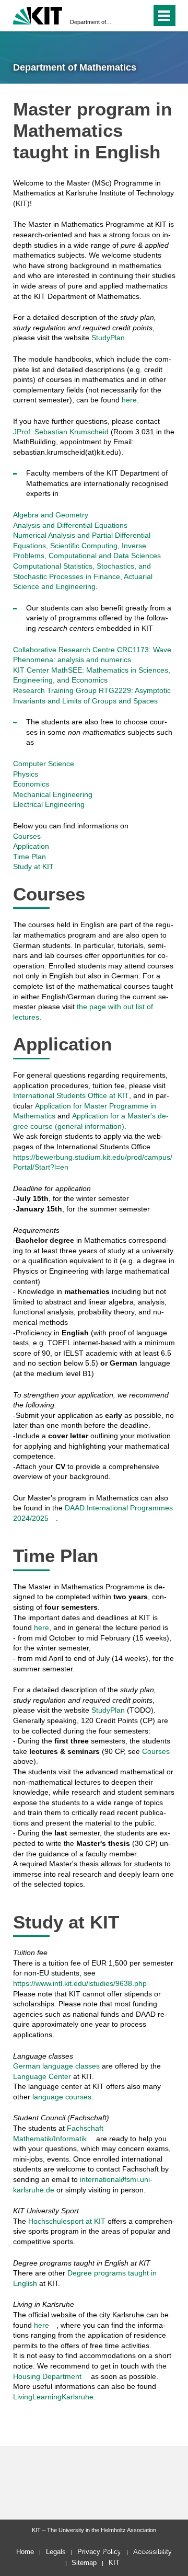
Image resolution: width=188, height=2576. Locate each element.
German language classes (56, 2066)
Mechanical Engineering (53, 794)
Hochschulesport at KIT (67, 2221)
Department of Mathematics (91, 22)
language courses (62, 2097)
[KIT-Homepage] (38, 14)
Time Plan (30, 857)
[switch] (125, 16)
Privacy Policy (99, 2552)
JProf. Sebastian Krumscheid (61, 432)
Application (31, 846)
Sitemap (84, 2563)
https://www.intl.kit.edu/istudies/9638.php (80, 1983)
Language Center (42, 2076)
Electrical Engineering (49, 804)
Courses (27, 836)
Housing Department (47, 2376)
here (129, 400)
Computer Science (44, 764)
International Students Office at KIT (71, 1095)
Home (25, 2552)
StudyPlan (108, 338)
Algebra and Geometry (51, 515)
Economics (31, 784)
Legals (56, 2552)
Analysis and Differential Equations (70, 525)
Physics (26, 774)
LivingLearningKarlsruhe (53, 2397)
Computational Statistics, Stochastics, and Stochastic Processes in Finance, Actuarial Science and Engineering (83, 576)
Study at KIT (33, 867)
